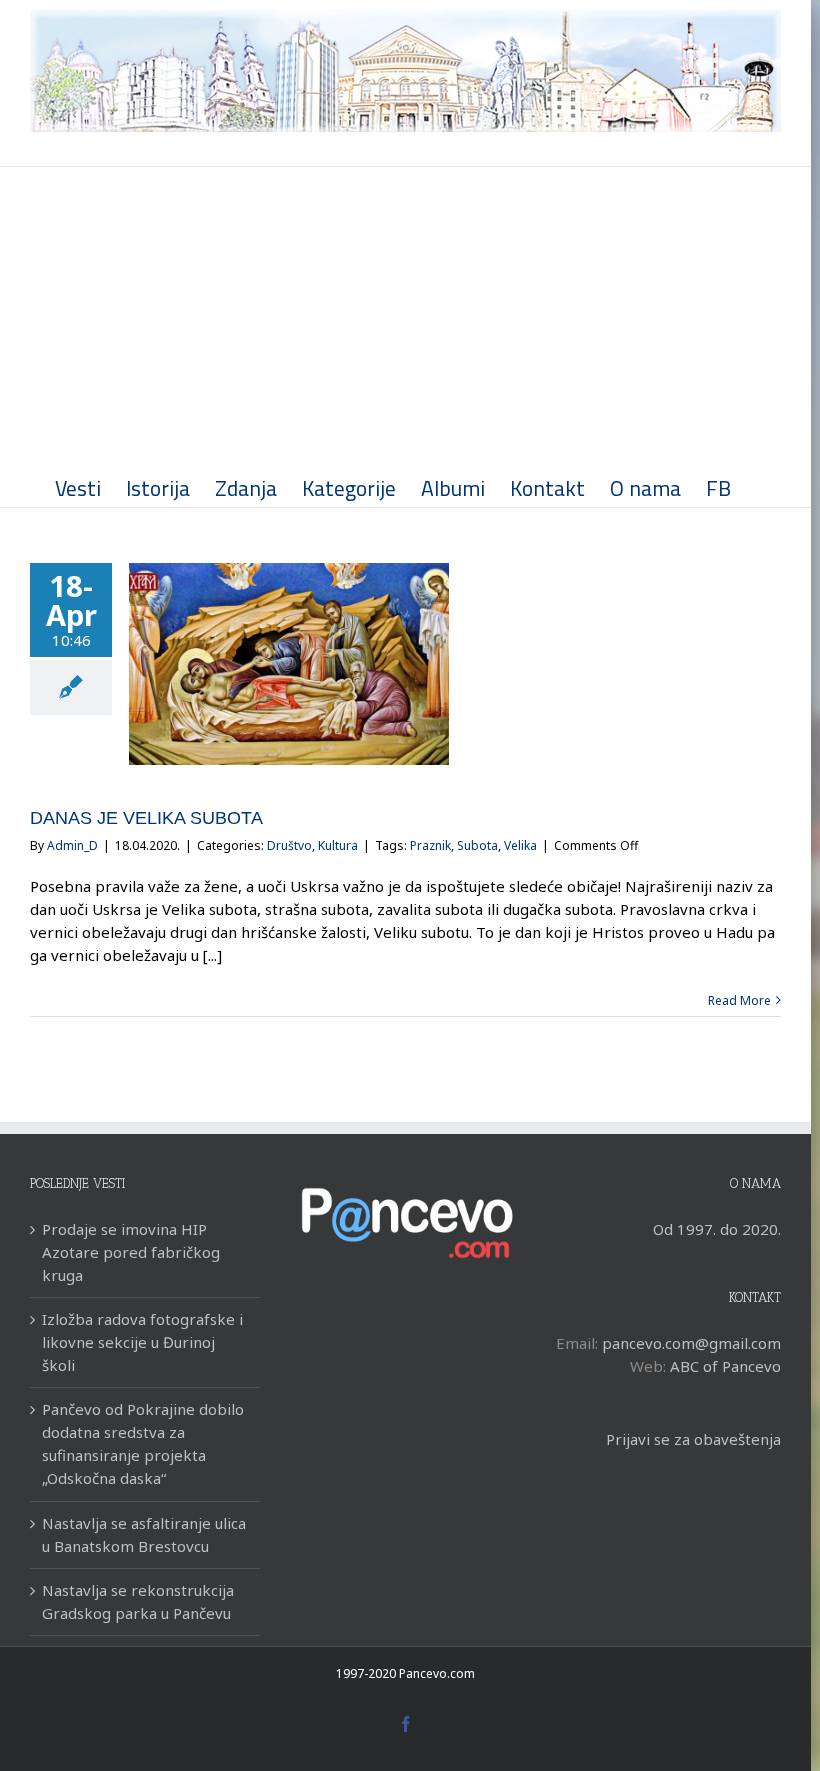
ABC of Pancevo (725, 1366)
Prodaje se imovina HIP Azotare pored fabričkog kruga (131, 1252)
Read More (739, 1000)
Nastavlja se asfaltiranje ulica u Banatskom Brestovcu (144, 1534)
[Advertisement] (405, 317)
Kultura (338, 845)
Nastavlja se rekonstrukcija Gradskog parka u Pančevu (138, 1601)
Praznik (430, 845)
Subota (477, 845)
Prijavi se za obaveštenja (693, 1439)
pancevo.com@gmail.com (691, 1343)
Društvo (289, 845)
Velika (520, 845)
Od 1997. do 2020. (717, 1229)
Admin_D (72, 845)
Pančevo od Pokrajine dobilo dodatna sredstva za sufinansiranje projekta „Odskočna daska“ (143, 1443)
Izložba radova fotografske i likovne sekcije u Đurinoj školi (142, 1342)
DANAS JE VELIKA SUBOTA (146, 818)
